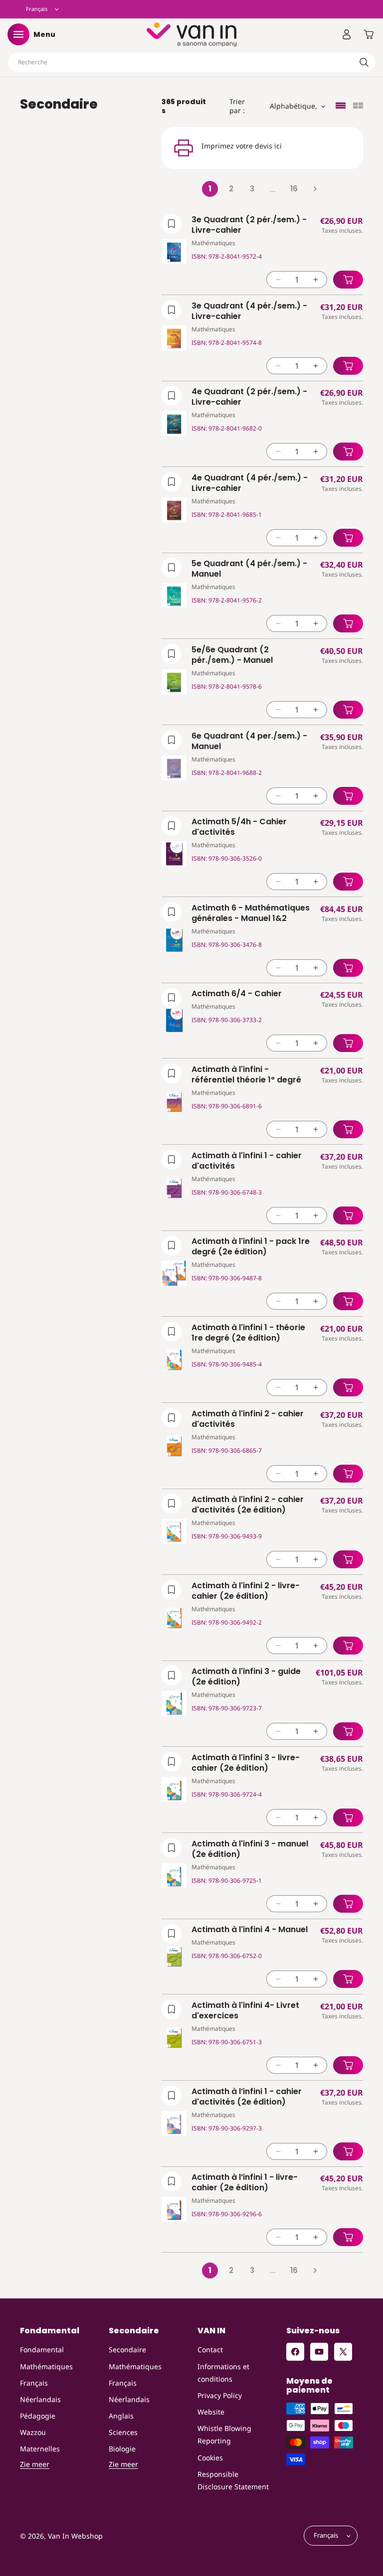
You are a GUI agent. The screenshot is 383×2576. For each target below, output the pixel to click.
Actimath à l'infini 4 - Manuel (250, 1930)
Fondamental (42, 2349)
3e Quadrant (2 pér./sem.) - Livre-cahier (249, 225)
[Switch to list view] (341, 106)
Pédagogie (38, 2416)
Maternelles (40, 2449)
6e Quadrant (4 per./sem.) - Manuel (249, 742)
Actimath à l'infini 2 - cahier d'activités (248, 1419)
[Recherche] (364, 62)
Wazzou (33, 2432)
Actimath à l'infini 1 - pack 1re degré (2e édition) (251, 1247)
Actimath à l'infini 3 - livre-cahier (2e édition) (246, 1763)
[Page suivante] (315, 189)
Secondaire (127, 2349)
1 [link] (210, 189)
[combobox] (191, 62)
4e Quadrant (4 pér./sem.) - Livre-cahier (250, 483)
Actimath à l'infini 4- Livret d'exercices (245, 2011)
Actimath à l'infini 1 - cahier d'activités (247, 1161)
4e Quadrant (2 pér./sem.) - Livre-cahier (249, 397)
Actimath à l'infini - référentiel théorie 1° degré (246, 1075)
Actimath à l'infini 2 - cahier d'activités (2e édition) (248, 1505)
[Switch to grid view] (358, 106)
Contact (210, 2349)
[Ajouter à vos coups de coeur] (172, 224)
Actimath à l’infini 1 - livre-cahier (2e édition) (245, 2183)
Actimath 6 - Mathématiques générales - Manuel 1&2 (251, 913)
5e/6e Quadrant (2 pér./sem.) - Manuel (232, 655)
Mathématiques (46, 2366)
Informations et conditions (223, 2373)
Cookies (210, 2458)
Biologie (122, 2449)
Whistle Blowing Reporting (224, 2434)
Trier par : (237, 106)
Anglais (121, 2416)
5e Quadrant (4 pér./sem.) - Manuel (249, 569)
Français (34, 2383)
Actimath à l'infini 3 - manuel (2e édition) (250, 1849)
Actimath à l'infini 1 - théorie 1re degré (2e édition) (248, 1333)
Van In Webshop (75, 2536)
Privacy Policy (220, 2395)
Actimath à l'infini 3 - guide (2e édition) (246, 1677)
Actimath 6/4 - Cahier (237, 994)
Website (211, 2412)
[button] (18, 34)
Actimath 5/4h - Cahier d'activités (239, 827)
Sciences (123, 2432)
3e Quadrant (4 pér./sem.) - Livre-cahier (249, 311)
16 (294, 189)
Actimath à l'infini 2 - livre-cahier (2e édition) (246, 1591)
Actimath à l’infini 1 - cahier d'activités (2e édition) (247, 2097)
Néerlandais (40, 2399)
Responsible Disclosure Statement (233, 2480)
